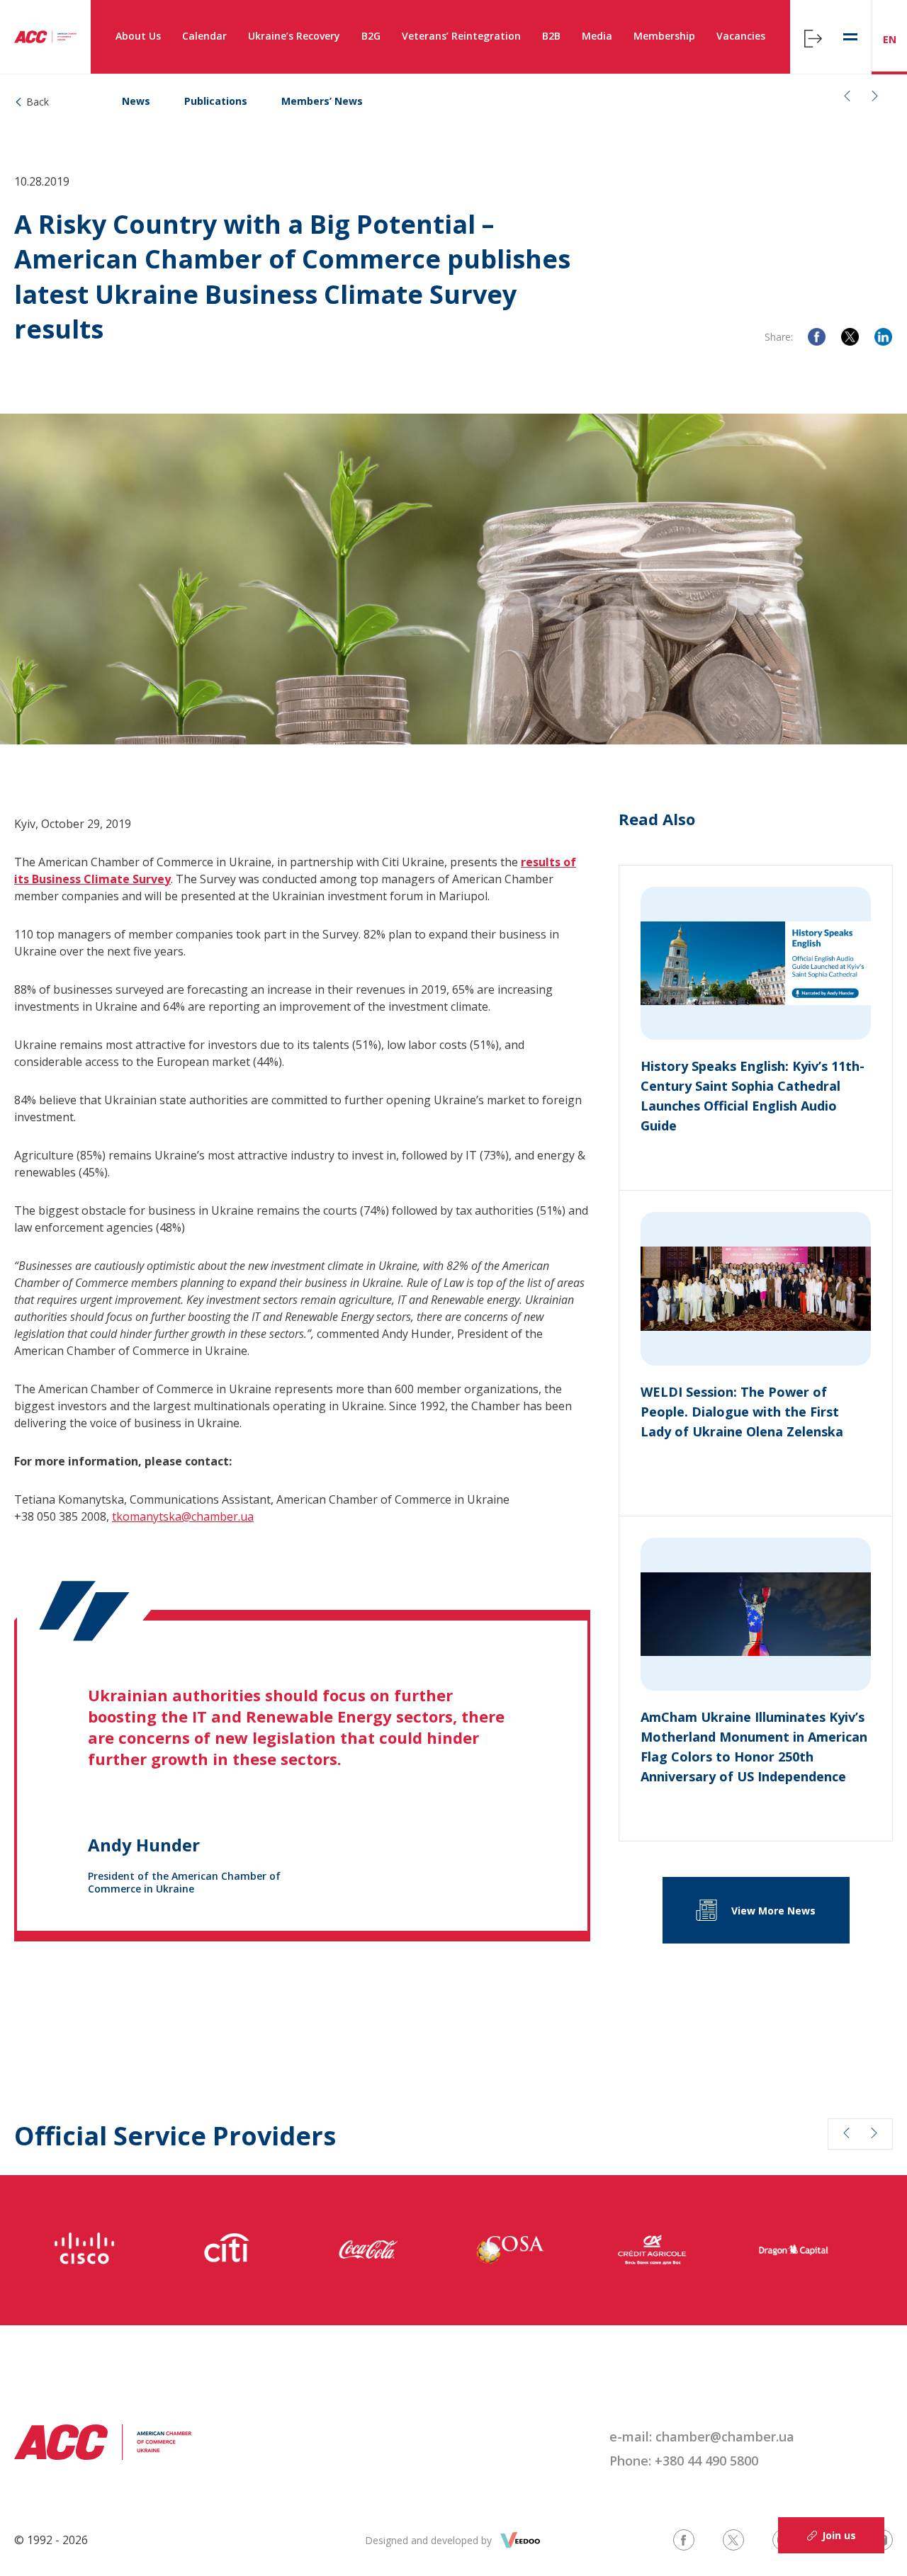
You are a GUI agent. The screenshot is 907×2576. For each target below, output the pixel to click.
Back (38, 102)
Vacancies (741, 36)
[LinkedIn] (883, 337)
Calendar (204, 36)
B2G (371, 36)
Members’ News (322, 101)
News (136, 101)
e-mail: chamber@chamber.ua (702, 2436)
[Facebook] (817, 337)
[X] (850, 337)
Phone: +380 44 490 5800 (684, 2461)
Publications (216, 101)
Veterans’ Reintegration (461, 36)
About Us (138, 36)
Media (597, 36)
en (890, 39)
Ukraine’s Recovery (294, 36)
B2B (551, 36)
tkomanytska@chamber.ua (183, 1516)
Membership (664, 36)
